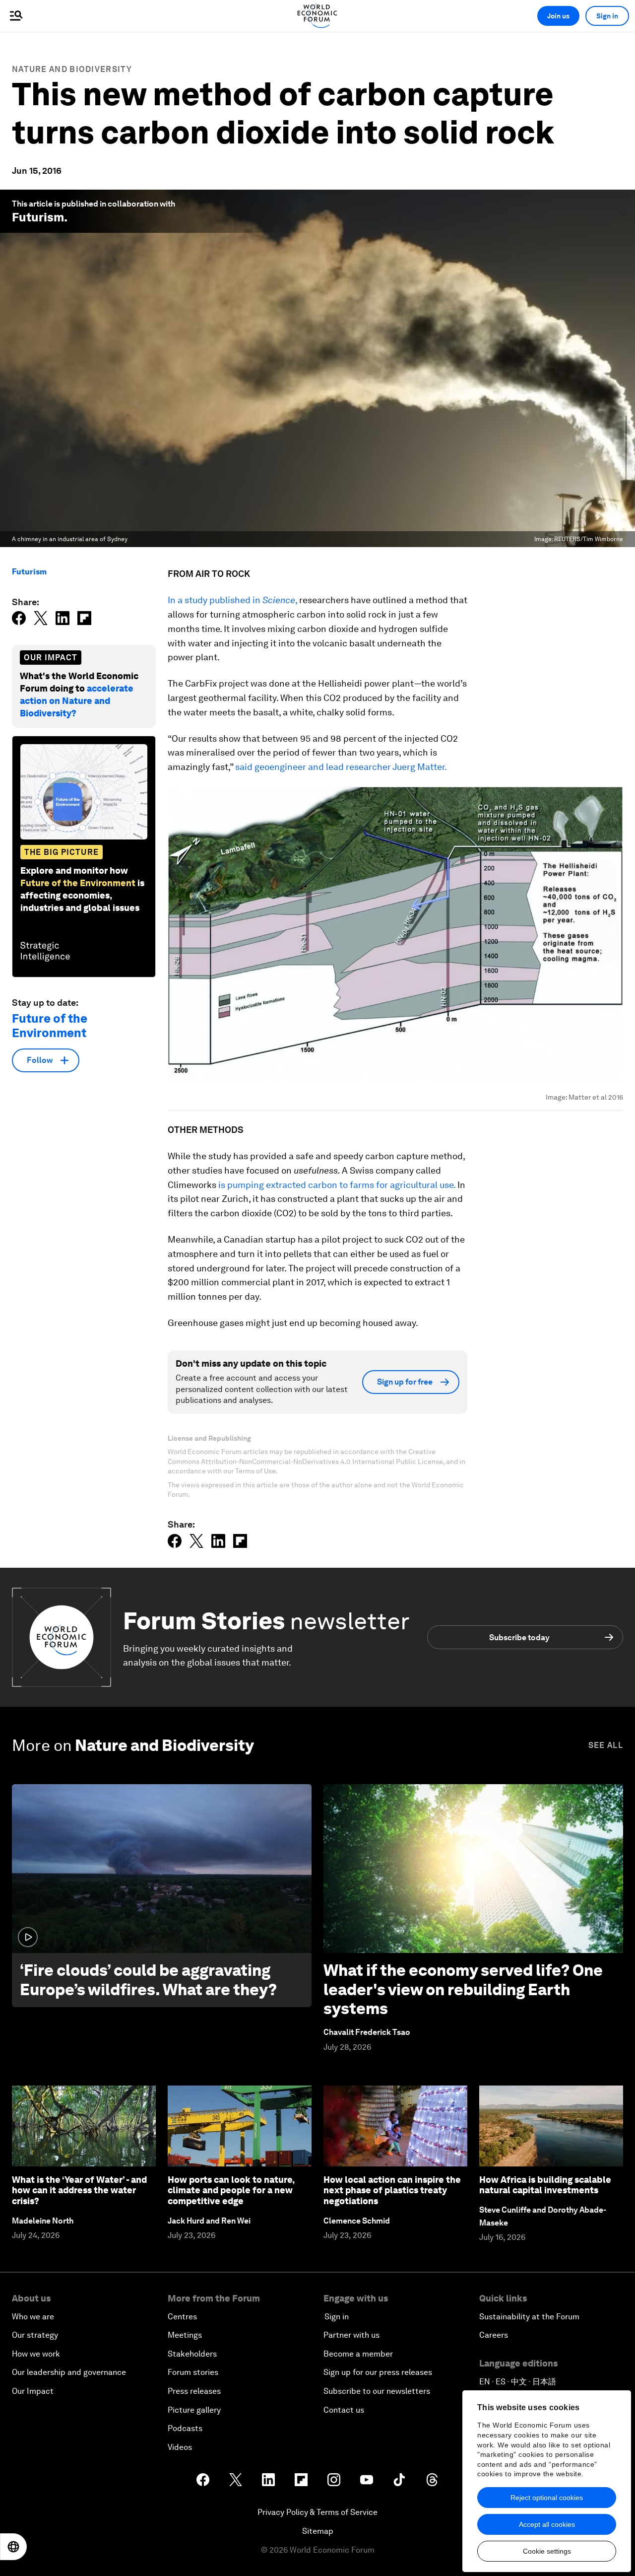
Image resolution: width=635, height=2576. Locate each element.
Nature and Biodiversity (72, 69)
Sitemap (318, 2531)
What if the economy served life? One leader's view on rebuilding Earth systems (463, 1989)
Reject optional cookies (547, 2498)
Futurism (38, 217)
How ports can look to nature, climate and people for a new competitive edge (231, 2190)
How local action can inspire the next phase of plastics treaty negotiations (392, 2190)
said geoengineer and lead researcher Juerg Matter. (341, 767)
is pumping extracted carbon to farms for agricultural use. (337, 1185)
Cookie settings (547, 2551)
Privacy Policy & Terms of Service (317, 2512)
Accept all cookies (547, 2524)
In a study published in (215, 600)
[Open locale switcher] (13, 2547)
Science (279, 600)
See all (606, 1745)
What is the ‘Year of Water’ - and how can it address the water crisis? (79, 2190)
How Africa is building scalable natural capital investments (545, 2185)
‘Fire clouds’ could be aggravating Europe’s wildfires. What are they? (148, 1980)
